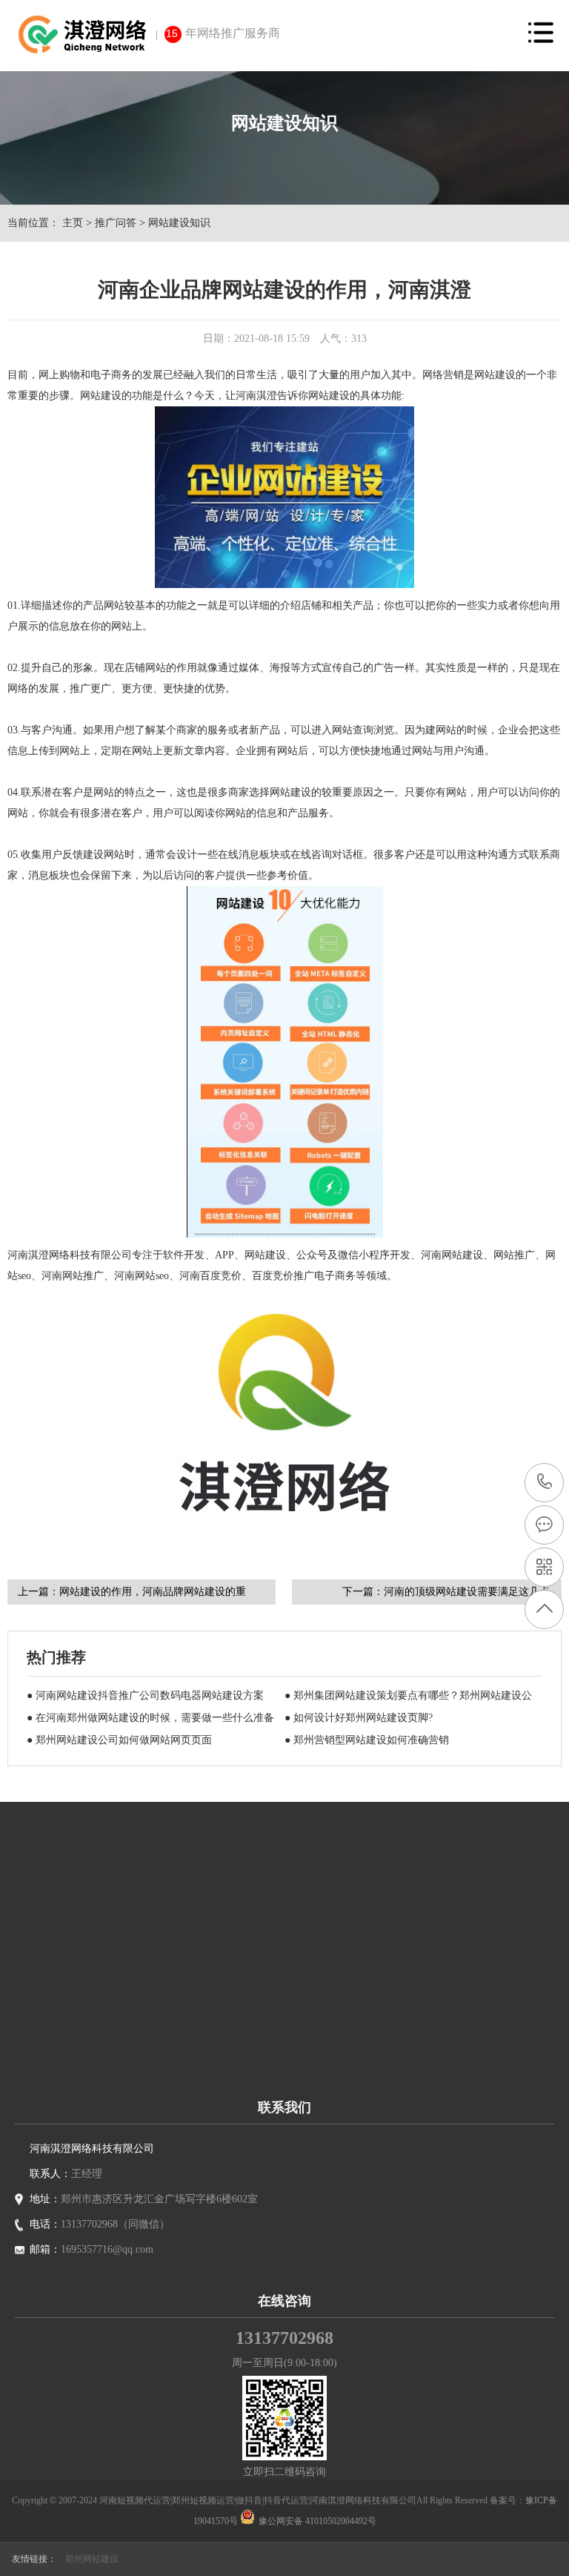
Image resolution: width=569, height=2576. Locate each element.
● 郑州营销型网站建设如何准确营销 (367, 1740)
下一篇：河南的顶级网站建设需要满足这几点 (446, 1592)
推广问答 (116, 223)
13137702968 (545, 1483)
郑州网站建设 (92, 2559)
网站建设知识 (179, 223)
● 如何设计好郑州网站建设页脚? (359, 1718)
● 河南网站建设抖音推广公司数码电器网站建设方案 (145, 1695)
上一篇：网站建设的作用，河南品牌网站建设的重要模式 (132, 1595)
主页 (73, 223)
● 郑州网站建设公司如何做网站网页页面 (119, 1740)
